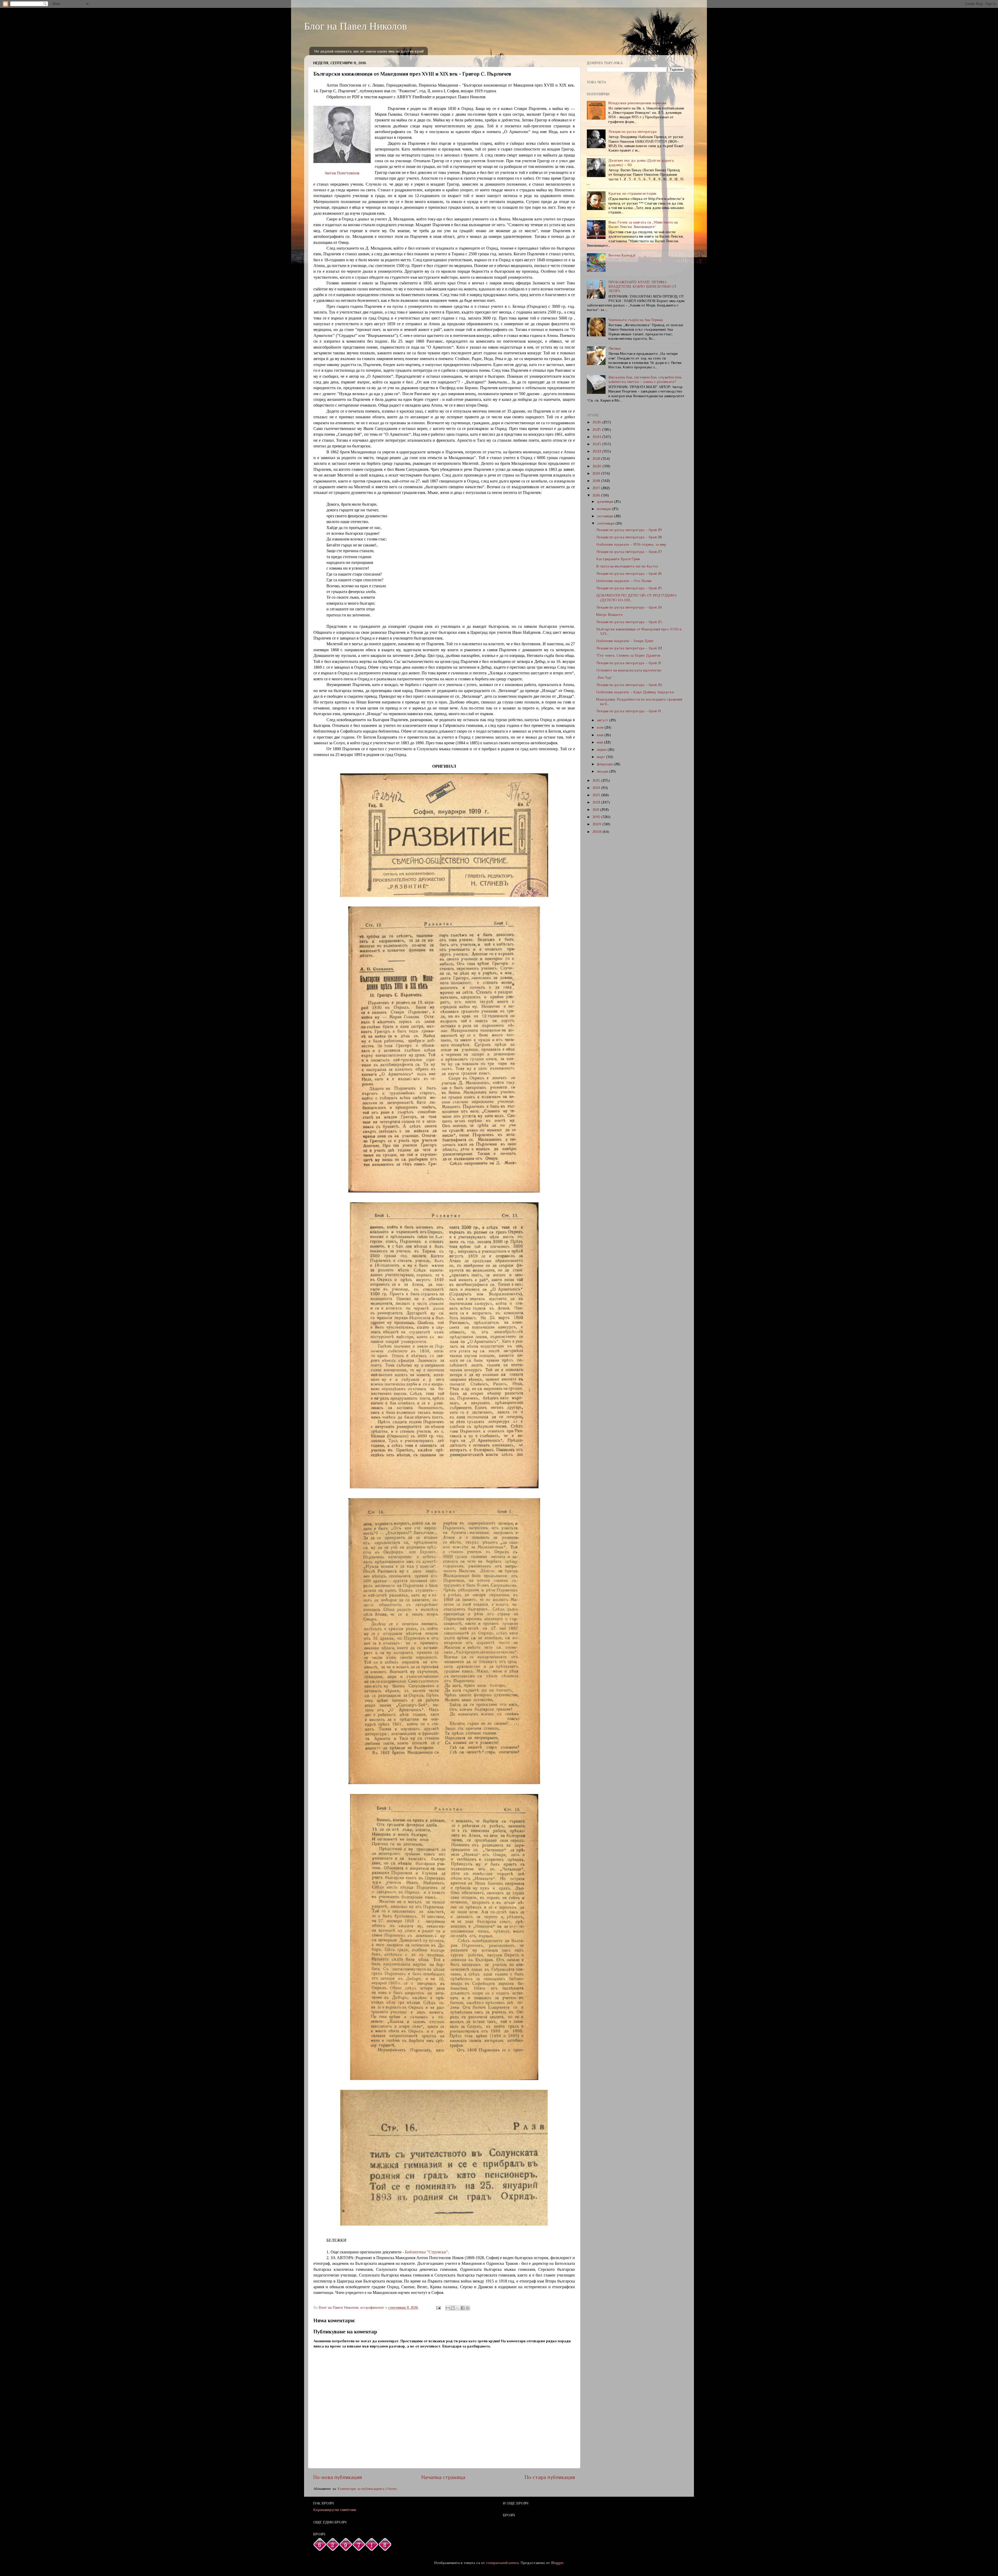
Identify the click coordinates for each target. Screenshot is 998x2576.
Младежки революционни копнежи (637, 103)
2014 (597, 788)
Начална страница (443, 2477)
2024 (597, 437)
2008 (598, 832)
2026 (597, 422)
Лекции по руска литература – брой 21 (629, 663)
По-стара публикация (550, 2477)
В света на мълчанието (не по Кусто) (627, 566)
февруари (605, 764)
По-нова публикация (338, 2477)
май (600, 742)
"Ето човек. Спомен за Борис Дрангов (628, 655)
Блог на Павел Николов (356, 26)
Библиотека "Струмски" (426, 2252)
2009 (598, 824)
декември (606, 501)
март (602, 757)
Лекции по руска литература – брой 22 (629, 648)
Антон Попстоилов (342, 173)
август (603, 720)
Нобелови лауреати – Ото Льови (624, 581)
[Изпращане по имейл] (448, 2308)
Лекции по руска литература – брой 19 (629, 711)
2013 (597, 795)
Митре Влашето (609, 615)
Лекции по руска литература (632, 132)
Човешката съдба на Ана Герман (636, 320)
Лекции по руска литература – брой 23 (629, 622)
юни (601, 735)
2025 (597, 429)
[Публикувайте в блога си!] (453, 2308)
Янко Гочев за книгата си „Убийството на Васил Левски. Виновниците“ (643, 224)
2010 (597, 817)
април (602, 749)
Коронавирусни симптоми (335, 2510)
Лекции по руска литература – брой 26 (629, 573)
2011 (596, 810)
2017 (597, 488)
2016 (597, 495)
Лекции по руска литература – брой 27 (629, 552)
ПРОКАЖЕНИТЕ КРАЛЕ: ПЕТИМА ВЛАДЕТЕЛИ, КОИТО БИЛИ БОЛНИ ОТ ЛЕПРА (642, 287)
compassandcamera (502, 2563)
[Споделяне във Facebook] (463, 2308)
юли (601, 727)
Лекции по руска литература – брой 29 (629, 530)
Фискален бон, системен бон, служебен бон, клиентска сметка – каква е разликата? (645, 379)
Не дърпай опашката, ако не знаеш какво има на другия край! (369, 51)
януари (603, 771)
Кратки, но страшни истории (632, 193)
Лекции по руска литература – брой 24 (629, 607)
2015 (597, 780)
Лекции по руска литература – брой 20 (629, 685)
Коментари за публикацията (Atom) (367, 2489)
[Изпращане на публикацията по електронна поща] (438, 2307)
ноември (604, 509)
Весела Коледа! (622, 255)
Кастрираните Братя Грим (618, 559)
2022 (597, 451)
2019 (597, 473)
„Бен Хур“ (604, 677)
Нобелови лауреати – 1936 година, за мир (631, 544)
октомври (606, 516)
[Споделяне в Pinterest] (468, 2308)
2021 (597, 459)
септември (606, 523)
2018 (597, 481)
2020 (598, 466)
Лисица (615, 348)
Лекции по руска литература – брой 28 (629, 537)
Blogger (557, 2563)
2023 (597, 444)
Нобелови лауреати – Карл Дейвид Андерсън (635, 692)
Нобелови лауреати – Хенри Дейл (625, 641)
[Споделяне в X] (458, 2308)
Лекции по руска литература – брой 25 (629, 588)
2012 (597, 802)
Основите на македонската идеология (629, 670)
